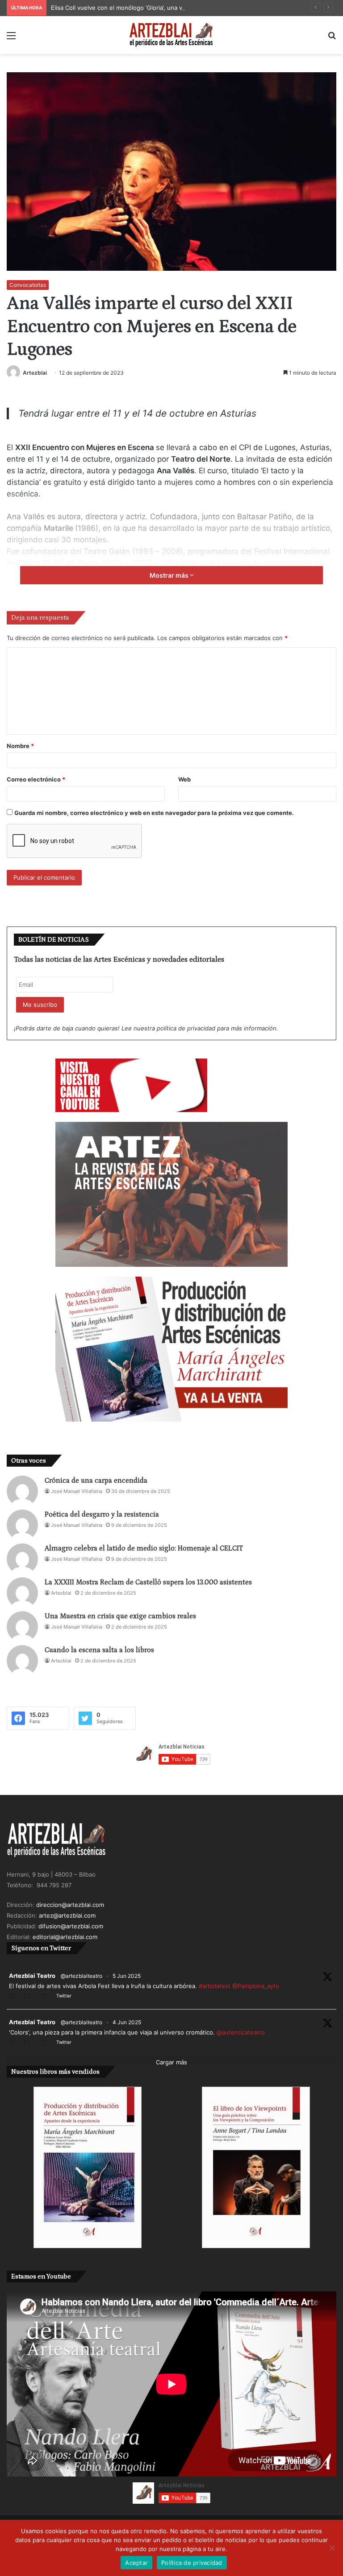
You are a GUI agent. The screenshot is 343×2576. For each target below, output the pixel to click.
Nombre (20, 746)
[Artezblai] (171, 35)
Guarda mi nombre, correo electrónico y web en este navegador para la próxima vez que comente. (154, 813)
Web (184, 779)
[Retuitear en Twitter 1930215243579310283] (29, 2043)
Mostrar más (170, 575)
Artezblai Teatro (32, 1976)
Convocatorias (28, 285)
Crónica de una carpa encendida (96, 1480)
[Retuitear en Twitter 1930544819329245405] (29, 1997)
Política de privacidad (192, 2563)
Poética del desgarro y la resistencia (102, 1514)
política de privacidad (186, 1028)
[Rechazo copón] (332, 2548)
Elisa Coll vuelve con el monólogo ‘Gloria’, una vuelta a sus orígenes (146, 8)
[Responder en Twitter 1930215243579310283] (14, 2043)
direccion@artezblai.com (70, 1905)
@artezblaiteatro (82, 1976)
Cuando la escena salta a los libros (99, 1650)
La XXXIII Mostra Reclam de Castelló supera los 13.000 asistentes (148, 1582)
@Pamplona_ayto (256, 1986)
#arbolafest (215, 1986)
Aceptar (136, 2563)
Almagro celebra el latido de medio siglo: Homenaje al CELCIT (144, 1548)
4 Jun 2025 (127, 2022)
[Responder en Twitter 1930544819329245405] (14, 1997)
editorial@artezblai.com (65, 1937)
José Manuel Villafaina (77, 1491)
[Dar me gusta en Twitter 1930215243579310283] (46, 2043)
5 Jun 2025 (127, 1976)
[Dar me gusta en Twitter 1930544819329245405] (46, 1997)
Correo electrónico (36, 779)
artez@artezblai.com (67, 1915)
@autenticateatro (241, 2032)
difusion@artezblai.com (71, 1926)
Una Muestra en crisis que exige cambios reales (120, 1616)
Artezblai (35, 373)
